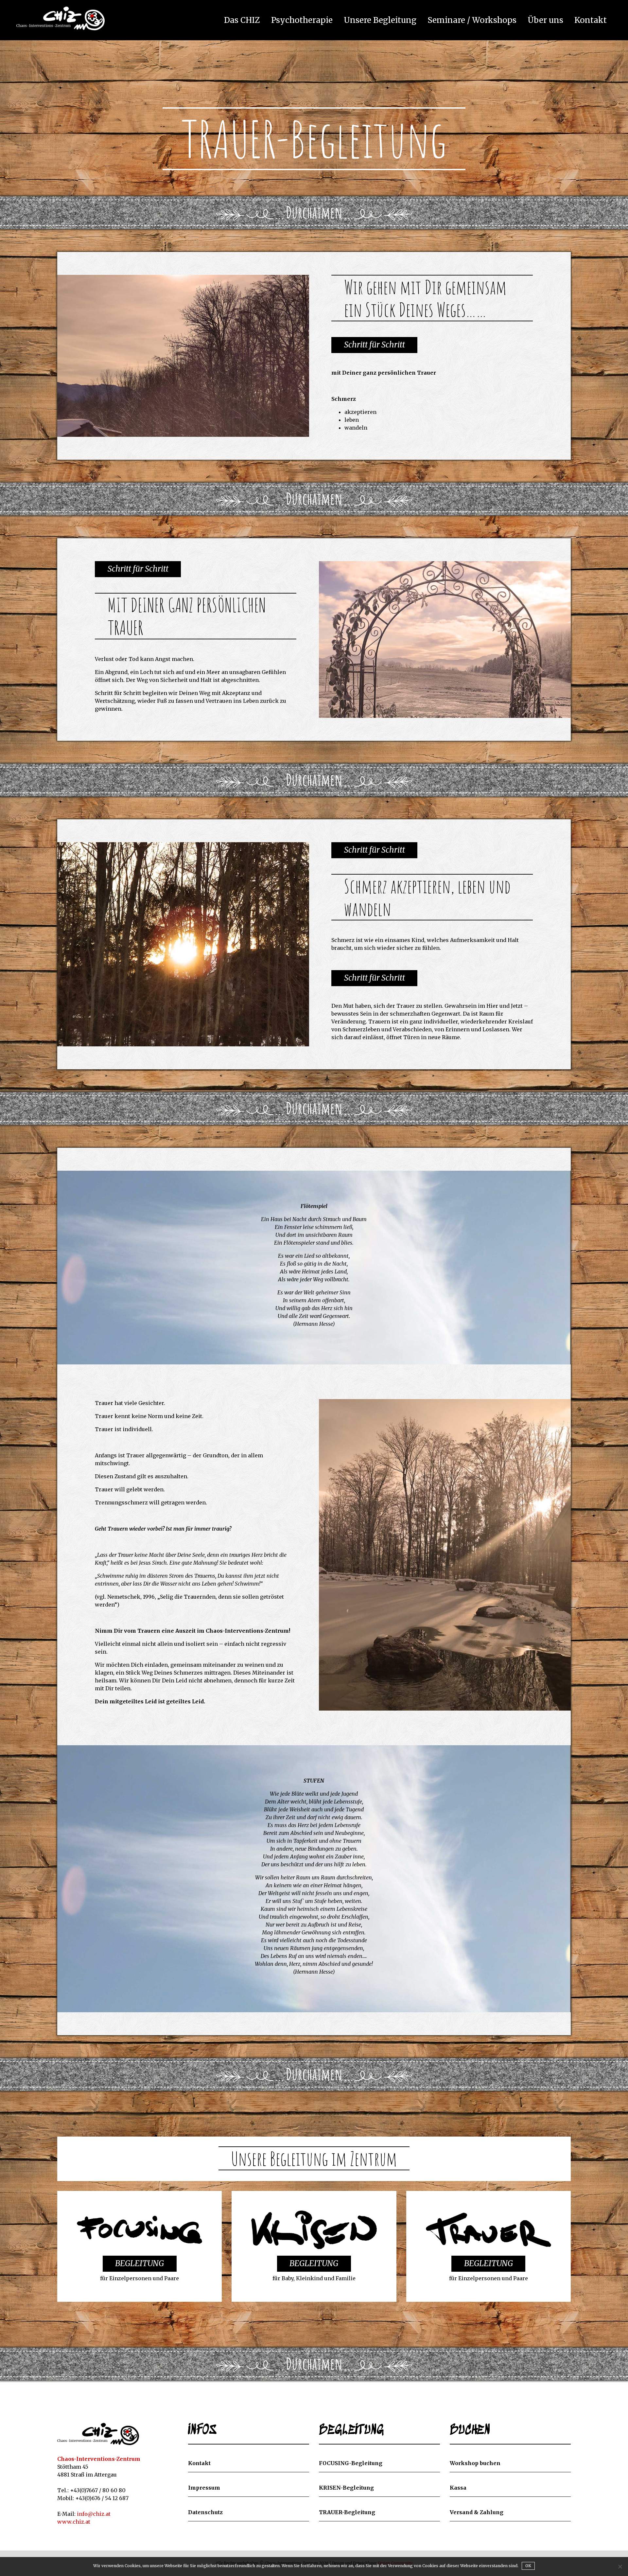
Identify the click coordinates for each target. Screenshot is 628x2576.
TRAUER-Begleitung (347, 2512)
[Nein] (620, 2567)
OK (528, 2566)
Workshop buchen (475, 2463)
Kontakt (591, 21)
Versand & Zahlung (477, 2512)
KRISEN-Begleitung (346, 2488)
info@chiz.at (94, 2514)
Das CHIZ (242, 21)
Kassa (458, 2488)
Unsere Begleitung (380, 21)
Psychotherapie (302, 21)
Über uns (545, 21)
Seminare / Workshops (472, 21)
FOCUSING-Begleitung (351, 2463)
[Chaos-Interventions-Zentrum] (98, 2434)
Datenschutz (205, 2512)
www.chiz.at (74, 2522)
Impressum (204, 2488)
